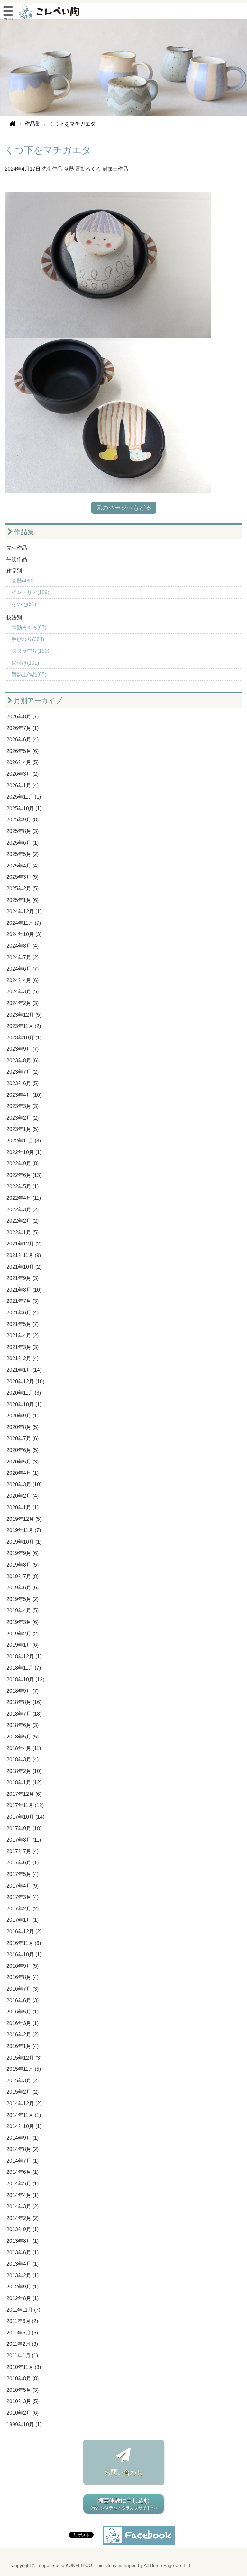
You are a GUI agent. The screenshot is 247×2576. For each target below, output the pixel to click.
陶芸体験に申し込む (124, 2504)
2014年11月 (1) (24, 2115)
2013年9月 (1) (23, 2229)
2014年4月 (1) (23, 2195)
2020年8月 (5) (23, 1427)
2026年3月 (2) (23, 774)
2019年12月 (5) (24, 1519)
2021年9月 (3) (23, 1278)
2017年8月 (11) (24, 1840)
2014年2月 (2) (23, 2218)
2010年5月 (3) (23, 2390)
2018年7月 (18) (24, 1714)
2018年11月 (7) (24, 1668)
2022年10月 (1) (24, 1152)
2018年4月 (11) (24, 1748)
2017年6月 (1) (23, 1863)
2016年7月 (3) (23, 1989)
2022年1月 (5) (23, 1232)
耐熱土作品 (115, 169)
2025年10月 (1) (24, 808)
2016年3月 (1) (23, 2023)
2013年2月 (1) (23, 2275)
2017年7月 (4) (23, 1851)
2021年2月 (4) (23, 1358)
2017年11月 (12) (25, 1805)
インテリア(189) (30, 592)
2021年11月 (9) (24, 1255)
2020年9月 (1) (23, 1416)
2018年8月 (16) (24, 1702)
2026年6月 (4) (23, 739)
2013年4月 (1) (23, 2264)
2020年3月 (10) (24, 1485)
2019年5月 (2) (23, 1599)
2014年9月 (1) (23, 2138)
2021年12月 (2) (24, 1244)
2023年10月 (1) (24, 1038)
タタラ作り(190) (30, 651)
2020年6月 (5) (23, 1450)
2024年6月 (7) (23, 969)
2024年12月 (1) (24, 911)
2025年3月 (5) (23, 877)
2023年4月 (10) (24, 1095)
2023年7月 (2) (23, 1072)
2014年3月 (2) (23, 2207)
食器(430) (23, 581)
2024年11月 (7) (24, 923)
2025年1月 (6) (23, 900)
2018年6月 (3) (23, 1725)
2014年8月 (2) (23, 2149)
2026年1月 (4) (23, 786)
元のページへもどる (124, 508)
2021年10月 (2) (24, 1267)
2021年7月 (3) (23, 1301)
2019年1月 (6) (23, 1645)
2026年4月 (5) (23, 762)
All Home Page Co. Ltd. (168, 2566)
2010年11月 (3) (24, 2367)
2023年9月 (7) (23, 1049)
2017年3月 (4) (23, 1897)
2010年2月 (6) (23, 2413)
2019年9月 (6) (23, 1553)
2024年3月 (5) (23, 992)
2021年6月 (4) (23, 1313)
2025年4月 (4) (23, 866)
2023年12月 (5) (24, 1015)
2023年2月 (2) (23, 1118)
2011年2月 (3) (22, 2344)
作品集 (23, 532)
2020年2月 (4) (23, 1496)
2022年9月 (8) (23, 1164)
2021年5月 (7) (23, 1324)
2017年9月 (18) (24, 1828)
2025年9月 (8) (23, 820)
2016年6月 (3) (23, 2000)
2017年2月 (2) (23, 1909)
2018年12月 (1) (24, 1657)
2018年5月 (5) (23, 1737)
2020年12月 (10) (25, 1382)
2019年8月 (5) (23, 1565)
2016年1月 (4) (23, 2046)
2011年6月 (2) (22, 2321)
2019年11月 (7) (24, 1530)
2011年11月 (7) (23, 2310)
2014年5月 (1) (23, 2184)
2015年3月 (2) (23, 2081)
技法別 (14, 617)
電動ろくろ (88, 169)
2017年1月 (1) (23, 1920)
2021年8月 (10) (24, 1290)
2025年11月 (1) (24, 797)
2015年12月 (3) (24, 2058)
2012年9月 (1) (23, 2287)
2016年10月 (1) (24, 1954)
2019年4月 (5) (23, 1610)
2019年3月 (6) (23, 1622)
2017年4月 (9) (23, 1886)
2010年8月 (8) (23, 2378)
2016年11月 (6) (24, 1943)
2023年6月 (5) (23, 1083)
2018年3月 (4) (23, 1760)
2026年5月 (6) (23, 751)
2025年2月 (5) (23, 889)
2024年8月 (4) (23, 946)
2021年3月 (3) (23, 1347)
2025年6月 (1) (23, 843)
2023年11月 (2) (24, 1026)
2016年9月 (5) (23, 1966)
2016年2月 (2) (23, 2035)
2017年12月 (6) (24, 1794)
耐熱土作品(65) (29, 674)
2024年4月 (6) (23, 980)
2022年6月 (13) (24, 1175)
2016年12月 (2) (24, 1932)
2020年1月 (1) (23, 1507)
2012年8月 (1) (23, 2298)
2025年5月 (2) (23, 854)
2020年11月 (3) (24, 1393)
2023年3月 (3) (23, 1106)
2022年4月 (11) (24, 1198)
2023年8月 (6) (23, 1061)
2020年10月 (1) (24, 1404)
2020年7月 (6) (23, 1439)
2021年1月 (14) (24, 1370)
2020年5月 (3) (23, 1462)
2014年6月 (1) (23, 2172)
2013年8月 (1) (23, 2241)
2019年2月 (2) (23, 1634)
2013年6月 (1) (23, 2253)
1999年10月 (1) (24, 2424)
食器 (69, 169)
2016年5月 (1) (23, 2012)
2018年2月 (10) (24, 1771)
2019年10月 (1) (24, 1542)
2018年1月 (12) (24, 1782)
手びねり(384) (28, 639)
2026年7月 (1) (23, 728)
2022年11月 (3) (24, 1141)
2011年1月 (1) (22, 2356)
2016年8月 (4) (23, 1977)
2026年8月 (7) (23, 717)
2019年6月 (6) (23, 1588)
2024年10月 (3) (24, 934)
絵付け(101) (25, 663)
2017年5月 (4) (23, 1874)
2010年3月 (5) (23, 2401)
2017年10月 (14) (25, 1817)
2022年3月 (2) (23, 1210)
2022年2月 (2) (23, 1221)
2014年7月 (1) (23, 2161)
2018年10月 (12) (25, 1679)
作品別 (14, 571)
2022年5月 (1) (23, 1186)
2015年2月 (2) (23, 2092)
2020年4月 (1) (23, 1473)
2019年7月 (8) (23, 1576)
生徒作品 (17, 559)
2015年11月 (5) (24, 2069)
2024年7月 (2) (23, 957)
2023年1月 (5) (23, 1129)
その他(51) (24, 604)
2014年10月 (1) (24, 2126)
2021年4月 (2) (23, 1335)
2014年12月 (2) (24, 2103)
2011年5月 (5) (22, 2333)
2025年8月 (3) (23, 831)
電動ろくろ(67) (29, 627)
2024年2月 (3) (23, 1003)
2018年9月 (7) (23, 1691)
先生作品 (52, 169)
